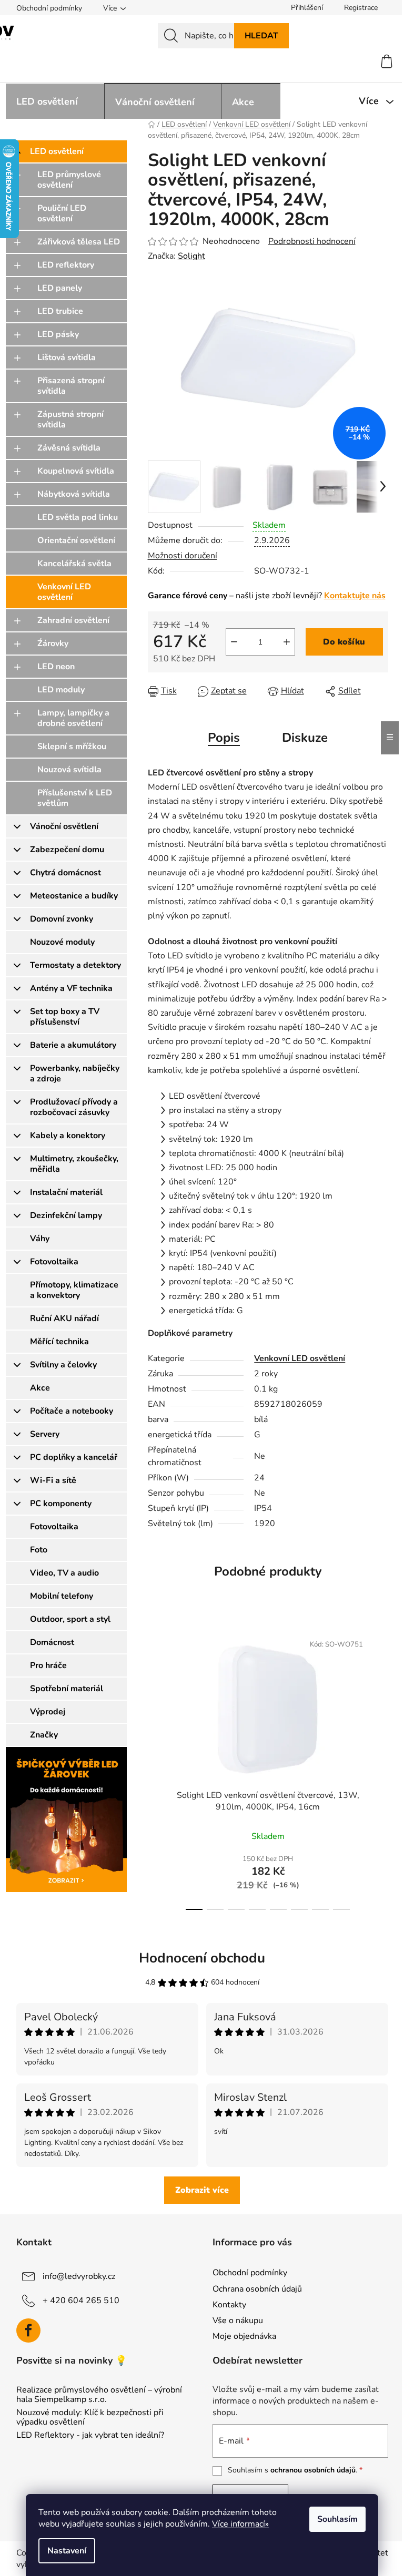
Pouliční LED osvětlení (62, 213)
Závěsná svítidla (69, 448)
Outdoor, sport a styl (70, 1619)
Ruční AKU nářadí (64, 1318)
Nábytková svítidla (74, 494)
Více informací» (240, 2524)
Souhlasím (337, 2519)
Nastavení (67, 2551)
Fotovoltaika (54, 1262)
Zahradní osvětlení (73, 620)
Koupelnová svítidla (76, 471)
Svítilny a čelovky (63, 1365)
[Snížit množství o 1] (234, 642)
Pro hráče (48, 1665)
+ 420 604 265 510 (81, 2301)
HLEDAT (261, 36)
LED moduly (61, 690)
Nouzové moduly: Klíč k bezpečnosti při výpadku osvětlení (90, 2417)
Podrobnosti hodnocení (312, 241)
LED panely (60, 288)
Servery (45, 1434)
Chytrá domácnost (65, 873)
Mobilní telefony (62, 1596)
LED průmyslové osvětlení (69, 180)
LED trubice (60, 311)
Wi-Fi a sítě (53, 1480)
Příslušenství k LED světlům (75, 798)
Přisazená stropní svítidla (71, 386)
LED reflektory (66, 265)
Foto (39, 1550)
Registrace (361, 8)
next (380, 1769)
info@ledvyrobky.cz (79, 2276)
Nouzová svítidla (69, 770)
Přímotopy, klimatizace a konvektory (74, 1290)
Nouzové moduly (62, 942)
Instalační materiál (66, 1192)
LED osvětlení (57, 151)
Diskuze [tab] (305, 738)
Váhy (40, 1239)
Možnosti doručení (183, 556)
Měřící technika (59, 1342)
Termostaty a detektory (75, 965)
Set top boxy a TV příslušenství (65, 1017)
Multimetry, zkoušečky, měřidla (74, 1164)
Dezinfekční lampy (66, 1215)
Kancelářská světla (74, 564)
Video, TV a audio (64, 1573)
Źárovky (53, 643)
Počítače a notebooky (72, 1411)
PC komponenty (61, 1504)
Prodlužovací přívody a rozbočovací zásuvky (74, 1107)
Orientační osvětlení (76, 540)
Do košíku (344, 642)
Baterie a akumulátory (73, 1045)
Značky (44, 1735)
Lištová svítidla (67, 357)
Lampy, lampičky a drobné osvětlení (73, 718)
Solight (191, 256)
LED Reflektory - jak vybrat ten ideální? (90, 2436)
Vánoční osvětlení (64, 826)
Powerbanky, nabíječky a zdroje (75, 1074)
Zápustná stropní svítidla (70, 420)
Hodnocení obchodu (202, 1958)
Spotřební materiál (67, 1689)
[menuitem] (55, 101)
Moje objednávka (244, 2336)
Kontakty (229, 2305)
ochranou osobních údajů (313, 2470)
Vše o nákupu (238, 2321)
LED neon (56, 667)
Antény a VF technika (71, 988)
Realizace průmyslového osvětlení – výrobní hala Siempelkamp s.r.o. (99, 2395)
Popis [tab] (224, 738)
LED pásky (58, 334)
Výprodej (48, 1712)
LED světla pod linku (78, 517)
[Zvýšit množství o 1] (287, 642)
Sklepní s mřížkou (72, 747)
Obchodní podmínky (49, 8)
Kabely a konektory (68, 1136)
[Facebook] (28, 2330)
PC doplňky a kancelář (74, 1457)
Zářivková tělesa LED (79, 242)
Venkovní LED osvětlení (64, 592)
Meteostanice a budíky (74, 896)
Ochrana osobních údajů (257, 2289)
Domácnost (52, 1642)
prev (156, 1769)
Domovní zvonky (62, 919)
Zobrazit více (202, 2190)
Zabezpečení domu (67, 850)
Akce (40, 1388)
